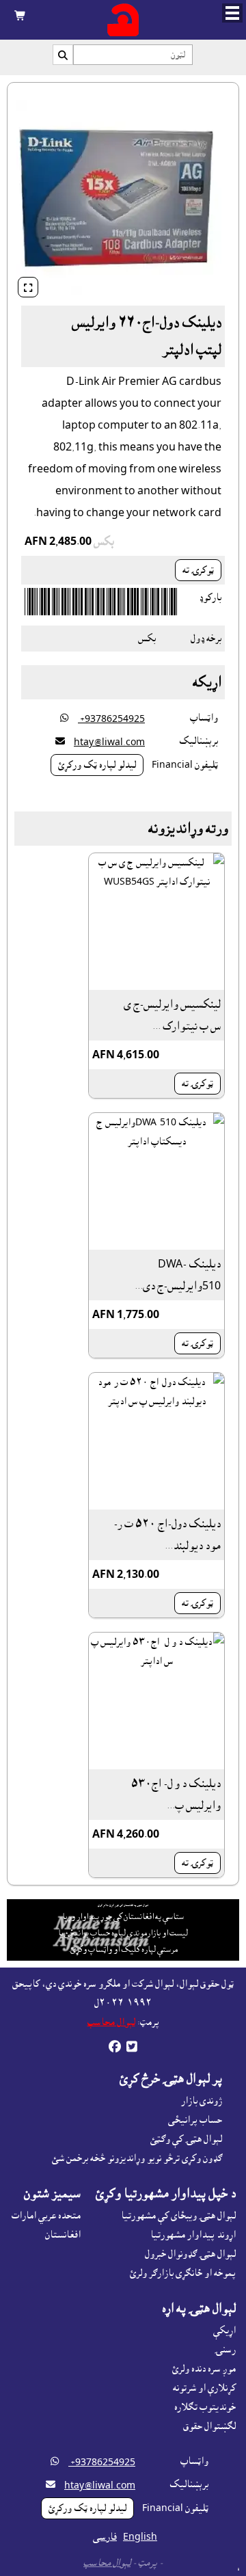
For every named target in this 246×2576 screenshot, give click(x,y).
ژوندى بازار (202, 2101)
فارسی (105, 2537)
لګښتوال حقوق (209, 2426)
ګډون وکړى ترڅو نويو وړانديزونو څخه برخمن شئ (137, 2158)
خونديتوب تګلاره (205, 2407)
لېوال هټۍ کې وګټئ (186, 2139)
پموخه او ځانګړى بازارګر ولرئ (183, 2273)
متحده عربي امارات (46, 2216)
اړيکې (224, 2331)
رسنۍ (225, 2350)
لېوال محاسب (111, 2022)
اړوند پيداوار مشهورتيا (193, 2235)
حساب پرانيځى (195, 2120)
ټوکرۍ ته (198, 570)
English (140, 2537)
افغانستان (63, 2235)
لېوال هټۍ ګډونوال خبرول (190, 2254)
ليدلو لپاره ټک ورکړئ (97, 765)
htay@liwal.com (109, 742)
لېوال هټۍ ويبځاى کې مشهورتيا (178, 2216)
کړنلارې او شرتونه (204, 2388)
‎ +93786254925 (111, 719)
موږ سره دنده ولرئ (204, 2369)
